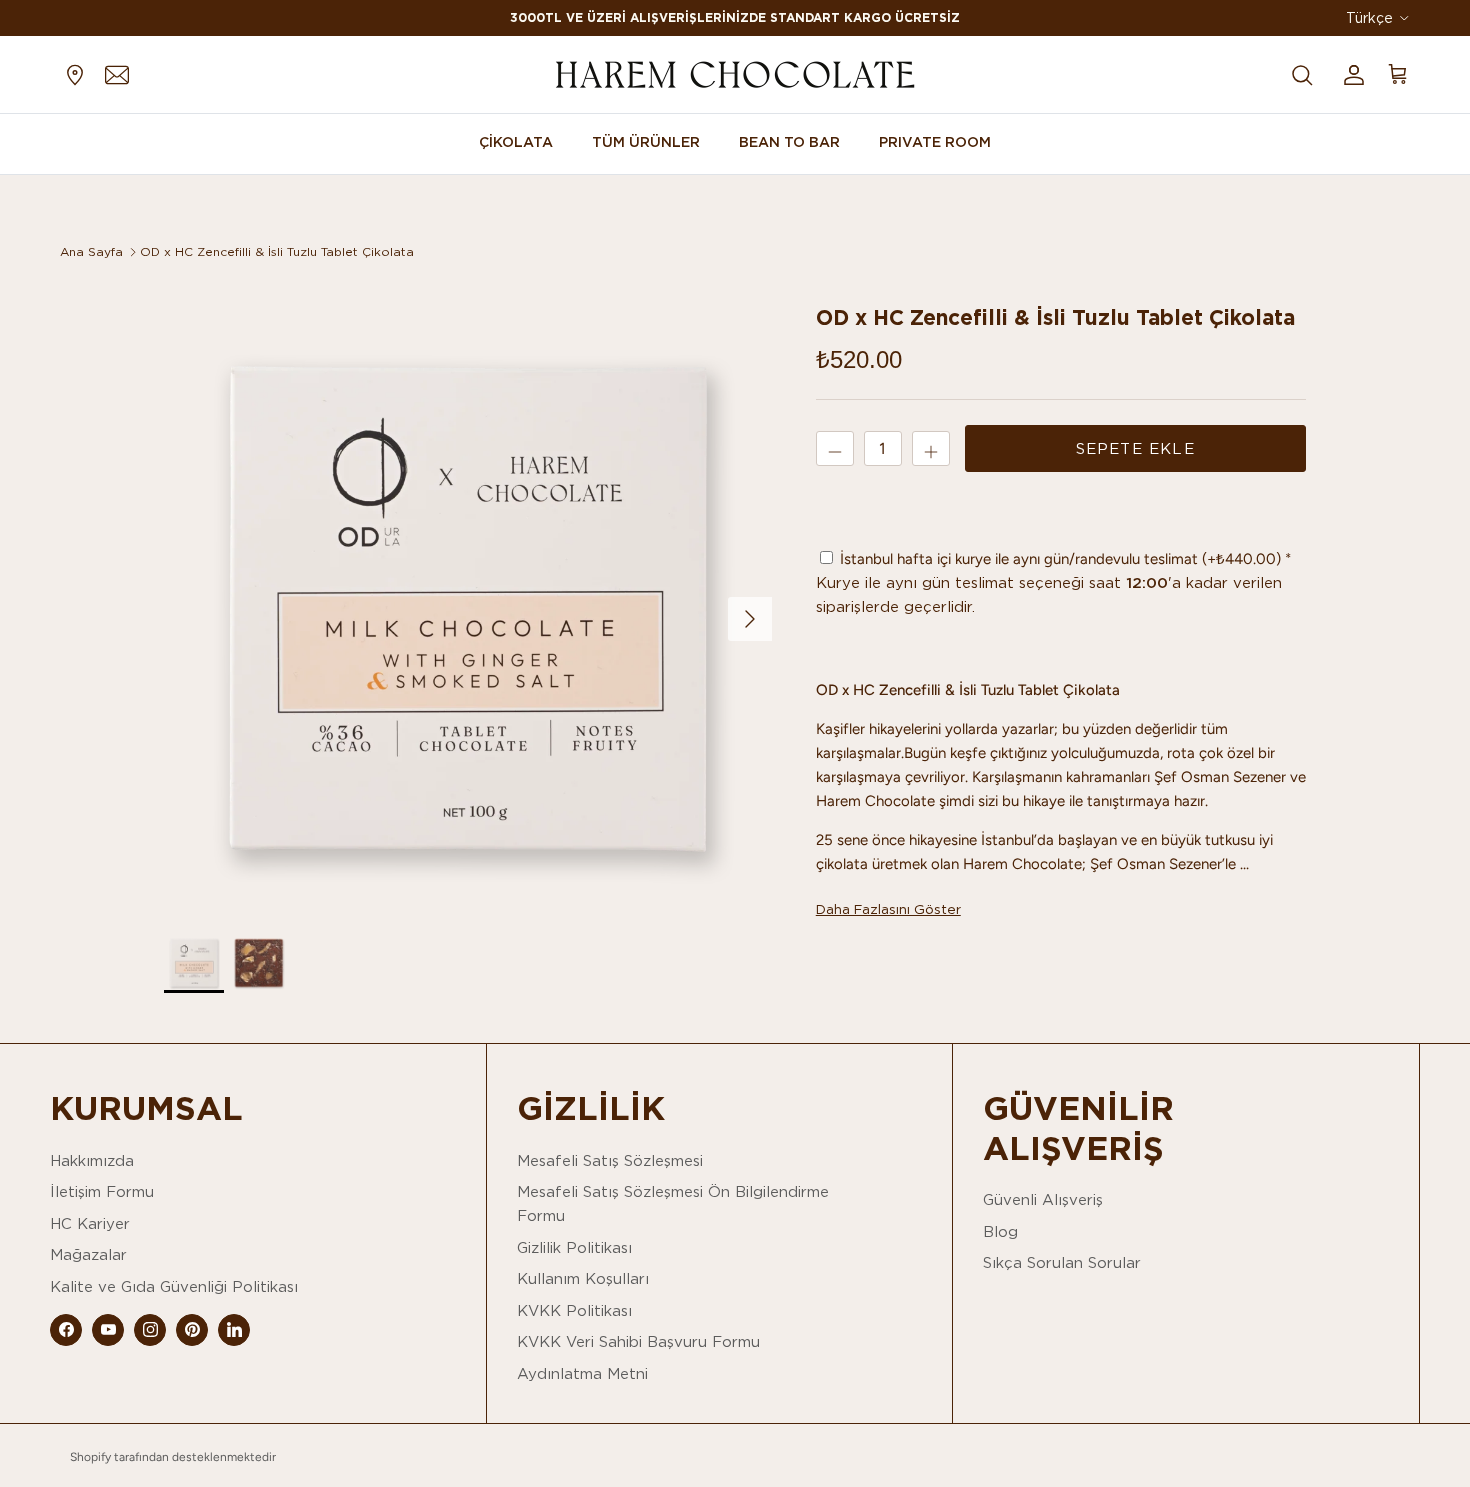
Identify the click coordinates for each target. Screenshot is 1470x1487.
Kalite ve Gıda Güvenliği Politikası (174, 1286)
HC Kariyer (90, 1223)
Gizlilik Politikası (574, 1247)
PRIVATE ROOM (935, 142)
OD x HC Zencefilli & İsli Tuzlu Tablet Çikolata (277, 251)
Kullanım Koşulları (583, 1278)
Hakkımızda (92, 1160)
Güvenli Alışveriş (1043, 1199)
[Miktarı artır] (931, 448)
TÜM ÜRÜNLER (646, 142)
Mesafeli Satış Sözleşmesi (610, 1160)
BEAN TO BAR (789, 142)
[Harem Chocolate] (735, 74)
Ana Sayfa (91, 251)
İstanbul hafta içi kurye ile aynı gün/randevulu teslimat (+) (1058, 559)
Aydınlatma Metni (582, 1373)
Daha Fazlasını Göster (888, 909)
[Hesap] (1350, 74)
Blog (1000, 1231)
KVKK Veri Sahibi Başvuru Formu (638, 1341)
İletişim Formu (102, 1191)
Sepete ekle (1135, 448)
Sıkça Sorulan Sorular (1062, 1262)
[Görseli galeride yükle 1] (468, 609)
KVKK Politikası (574, 1310)
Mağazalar (88, 1254)
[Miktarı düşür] (835, 448)
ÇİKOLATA (516, 142)
